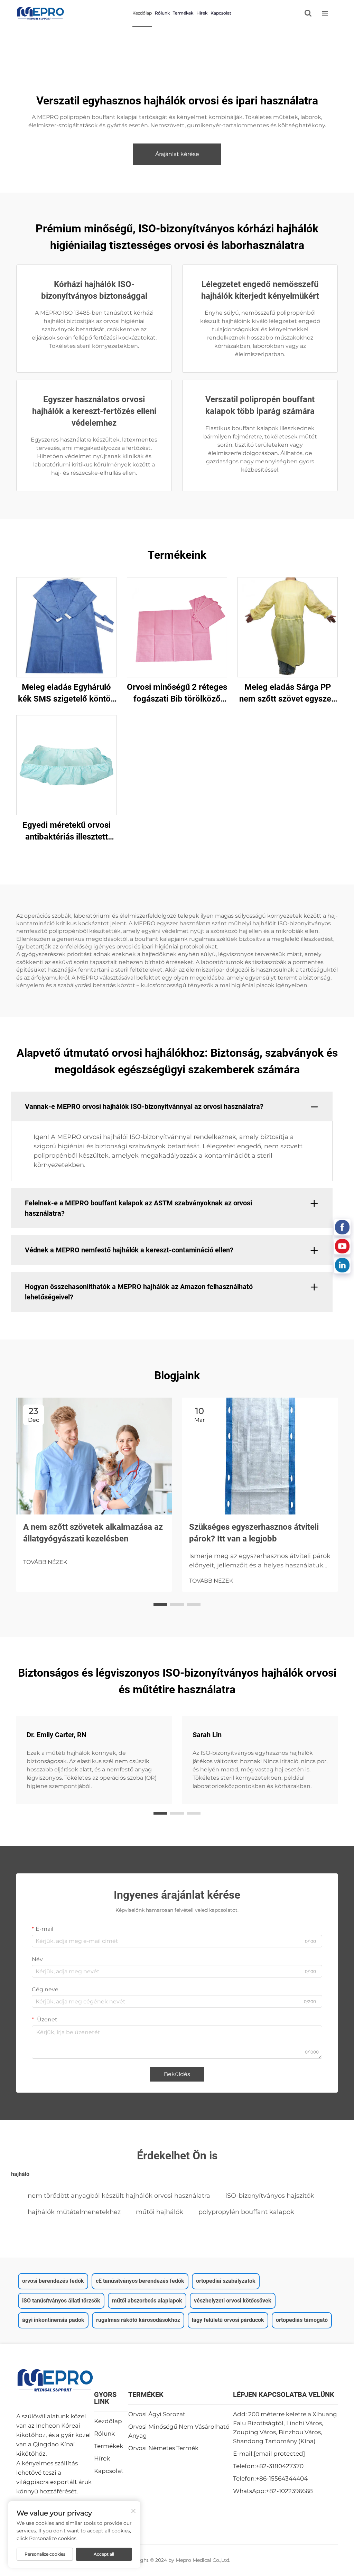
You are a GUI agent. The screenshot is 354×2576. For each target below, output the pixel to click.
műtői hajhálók (160, 2212)
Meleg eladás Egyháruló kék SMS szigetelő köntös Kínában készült (66, 693)
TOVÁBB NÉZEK (45, 1562)
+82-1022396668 (289, 2491)
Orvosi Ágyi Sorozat (157, 2414)
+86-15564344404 (282, 2478)
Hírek (202, 13)
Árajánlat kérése (177, 154)
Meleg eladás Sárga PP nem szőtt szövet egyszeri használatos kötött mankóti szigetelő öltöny (288, 693)
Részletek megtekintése (66, 627)
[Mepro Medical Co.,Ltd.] (40, 13)
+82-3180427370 (280, 2466)
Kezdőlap (142, 13)
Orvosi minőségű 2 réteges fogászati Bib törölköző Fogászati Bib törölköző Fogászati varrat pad (177, 693)
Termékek (183, 13)
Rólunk (162, 13)
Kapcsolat (221, 13)
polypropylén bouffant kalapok (246, 2212)
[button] (160, 1604)
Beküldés (177, 2074)
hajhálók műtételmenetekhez (74, 2212)
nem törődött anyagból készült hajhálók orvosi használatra (119, 2196)
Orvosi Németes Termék (163, 2448)
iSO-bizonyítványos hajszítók (270, 2196)
